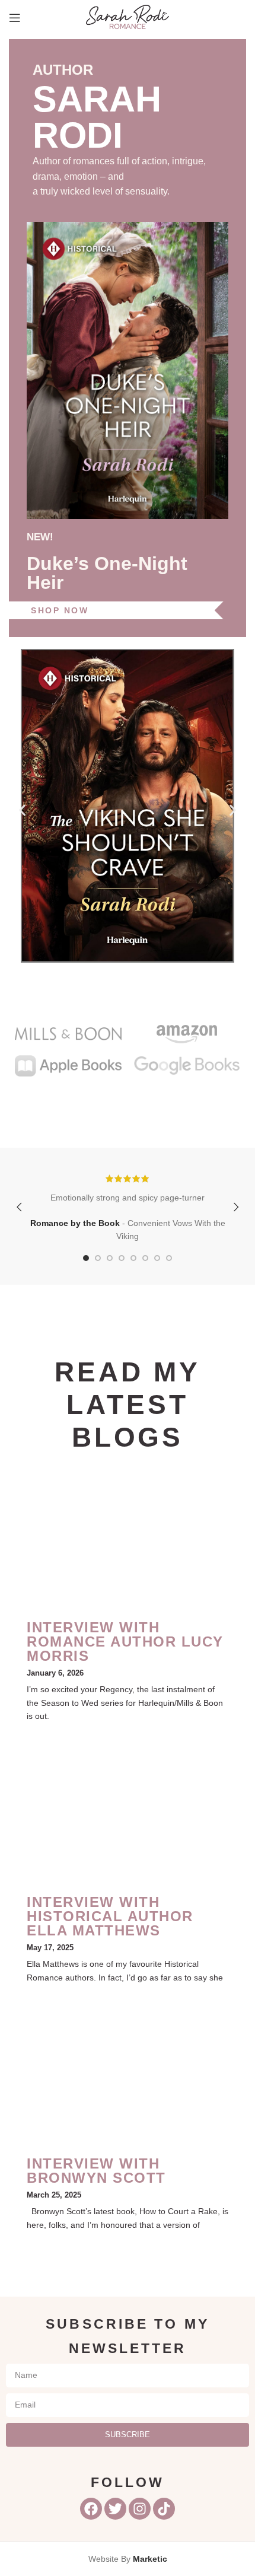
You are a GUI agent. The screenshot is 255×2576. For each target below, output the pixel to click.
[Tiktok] (164, 2509)
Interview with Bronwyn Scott (96, 2171)
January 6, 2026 (55, 1673)
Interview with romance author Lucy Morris (125, 1642)
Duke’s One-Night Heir (107, 573)
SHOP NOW (60, 610)
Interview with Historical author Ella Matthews (110, 1916)
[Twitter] (115, 2509)
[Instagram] (140, 2509)
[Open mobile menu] (15, 18)
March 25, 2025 (54, 2195)
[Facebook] (91, 2509)
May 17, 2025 (50, 1948)
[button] (22, 810)
